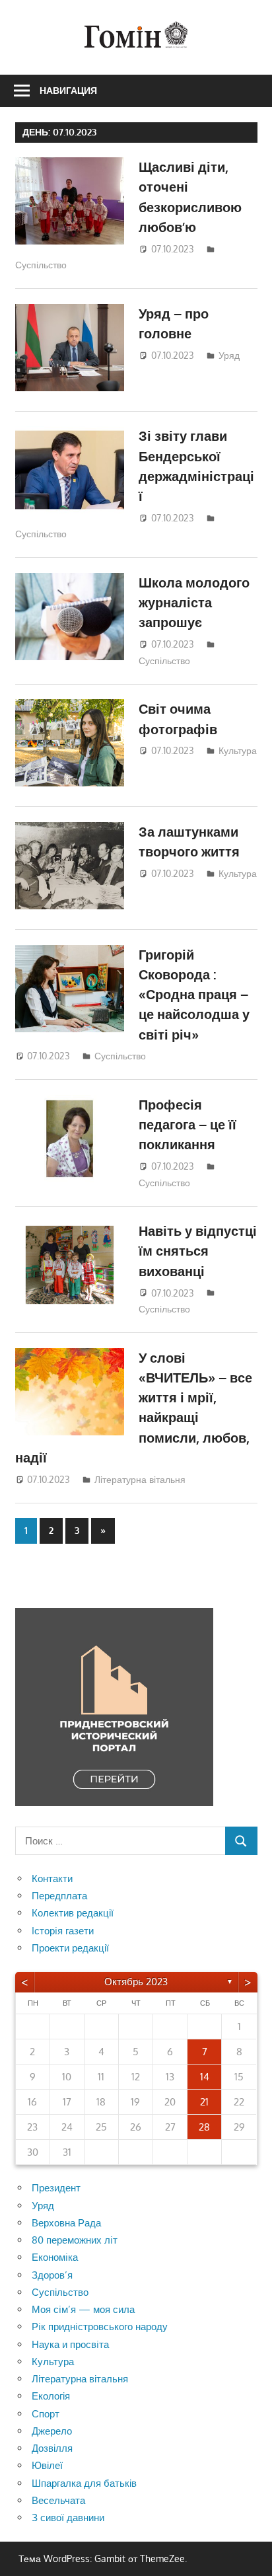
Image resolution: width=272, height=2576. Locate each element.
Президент (56, 2188)
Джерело (52, 2431)
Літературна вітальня (140, 1479)
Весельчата (58, 2500)
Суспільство (41, 265)
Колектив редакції (73, 1913)
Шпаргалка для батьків (84, 2483)
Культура (238, 750)
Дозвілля (52, 2448)
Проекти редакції (70, 1948)
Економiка (55, 2257)
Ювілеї (47, 2465)
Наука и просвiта (70, 2344)
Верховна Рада (66, 2223)
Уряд (229, 355)
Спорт (46, 2414)
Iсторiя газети (63, 1931)
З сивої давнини (68, 2518)
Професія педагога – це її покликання (187, 1124)
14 (205, 2077)
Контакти (52, 1878)
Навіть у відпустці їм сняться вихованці (198, 1251)
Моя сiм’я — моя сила (83, 2309)
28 (204, 2127)
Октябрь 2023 (136, 1982)
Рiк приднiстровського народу (100, 2327)
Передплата (59, 1896)
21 (204, 2102)
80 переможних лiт (75, 2240)
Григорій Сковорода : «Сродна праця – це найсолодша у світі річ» (194, 994)
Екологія (51, 2396)
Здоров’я (52, 2275)
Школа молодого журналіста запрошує (194, 602)
